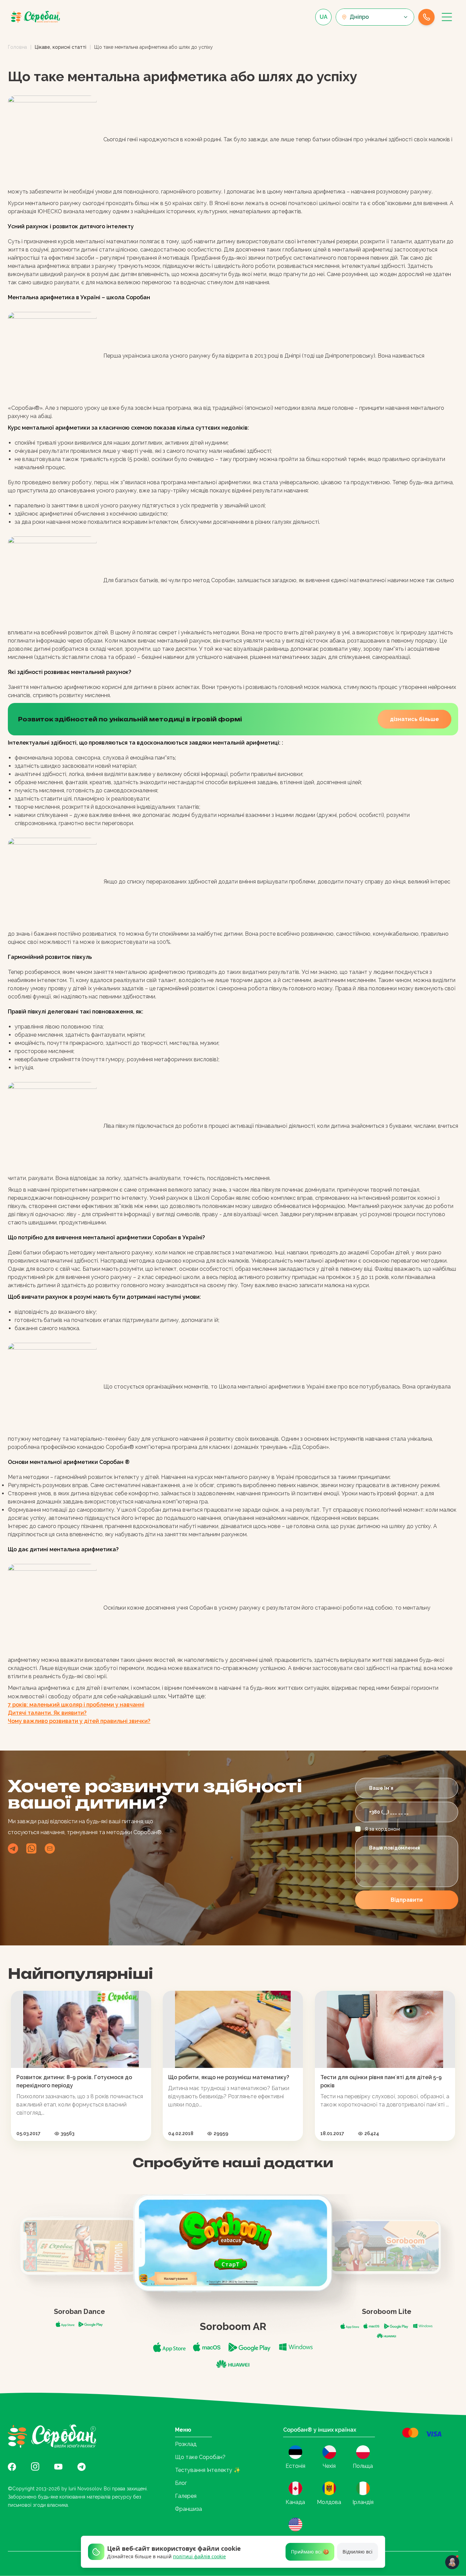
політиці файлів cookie (199, 2556)
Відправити (407, 1900)
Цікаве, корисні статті (61, 47)
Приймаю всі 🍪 (310, 2552)
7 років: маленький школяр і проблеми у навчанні (76, 1705)
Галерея (186, 2496)
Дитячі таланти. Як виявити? (47, 1713)
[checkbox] (358, 1829)
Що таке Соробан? (200, 2457)
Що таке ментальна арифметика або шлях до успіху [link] (154, 47)
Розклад (186, 2444)
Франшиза (188, 2509)
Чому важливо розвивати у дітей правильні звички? (79, 1721)
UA (324, 17)
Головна (17, 47)
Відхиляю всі (358, 2552)
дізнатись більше (414, 719)
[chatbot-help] (452, 2562)
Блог (181, 2483)
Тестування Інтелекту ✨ (208, 2470)
